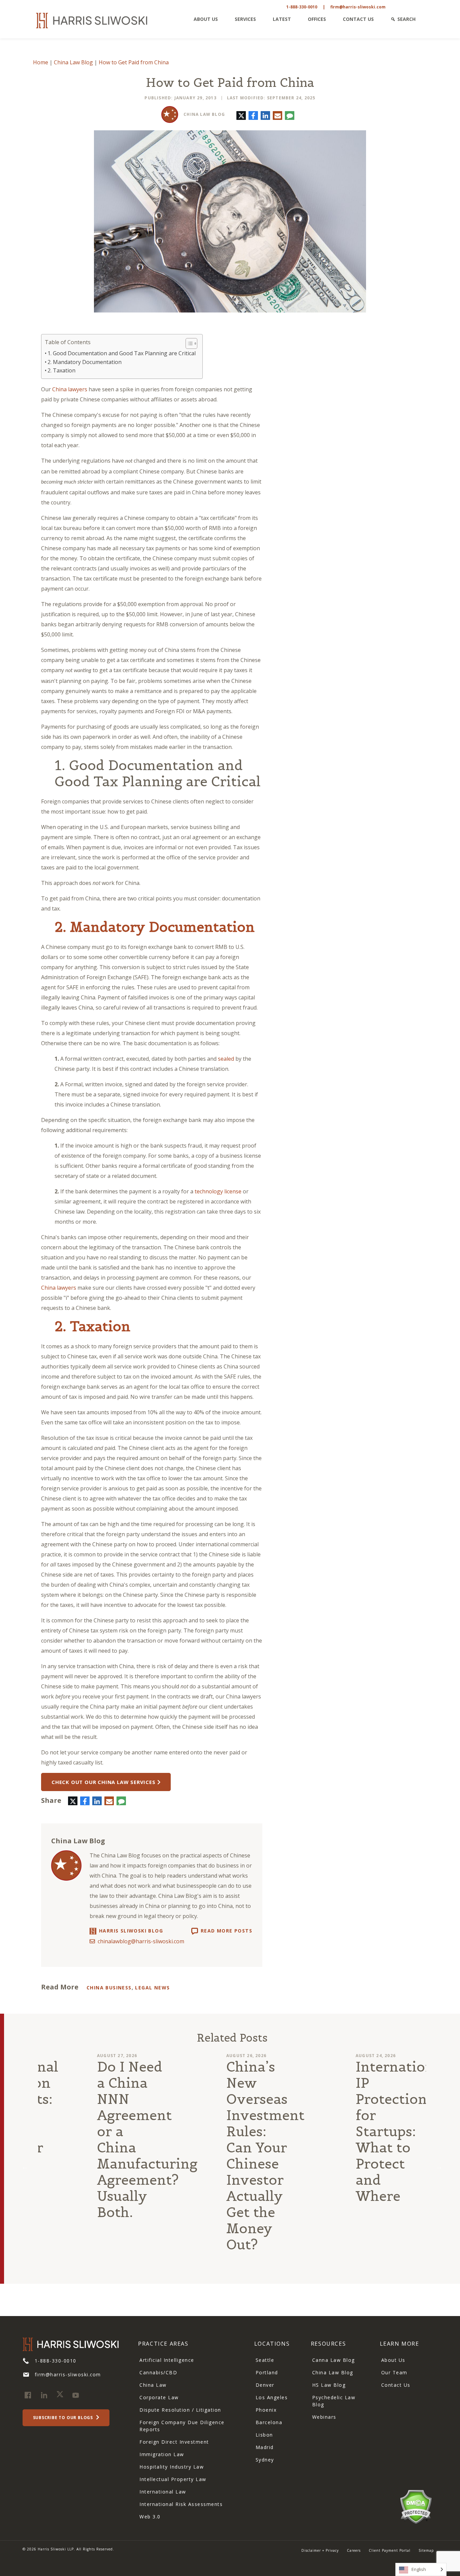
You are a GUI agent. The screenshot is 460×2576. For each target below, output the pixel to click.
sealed (226, 1059)
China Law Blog (73, 62)
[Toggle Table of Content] (188, 343)
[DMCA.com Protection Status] (416, 2506)
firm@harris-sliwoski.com (358, 7)
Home (41, 62)
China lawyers (70, 389)
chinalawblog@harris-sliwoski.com (141, 1941)
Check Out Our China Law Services (104, 1782)
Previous (25, 2167)
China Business (109, 1988)
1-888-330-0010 (302, 7)
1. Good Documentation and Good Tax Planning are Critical (122, 353)
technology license (218, 1191)
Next (439, 2167)
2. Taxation (61, 370)
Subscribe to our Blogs (64, 2418)
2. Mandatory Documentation (85, 362)
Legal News (152, 1988)
